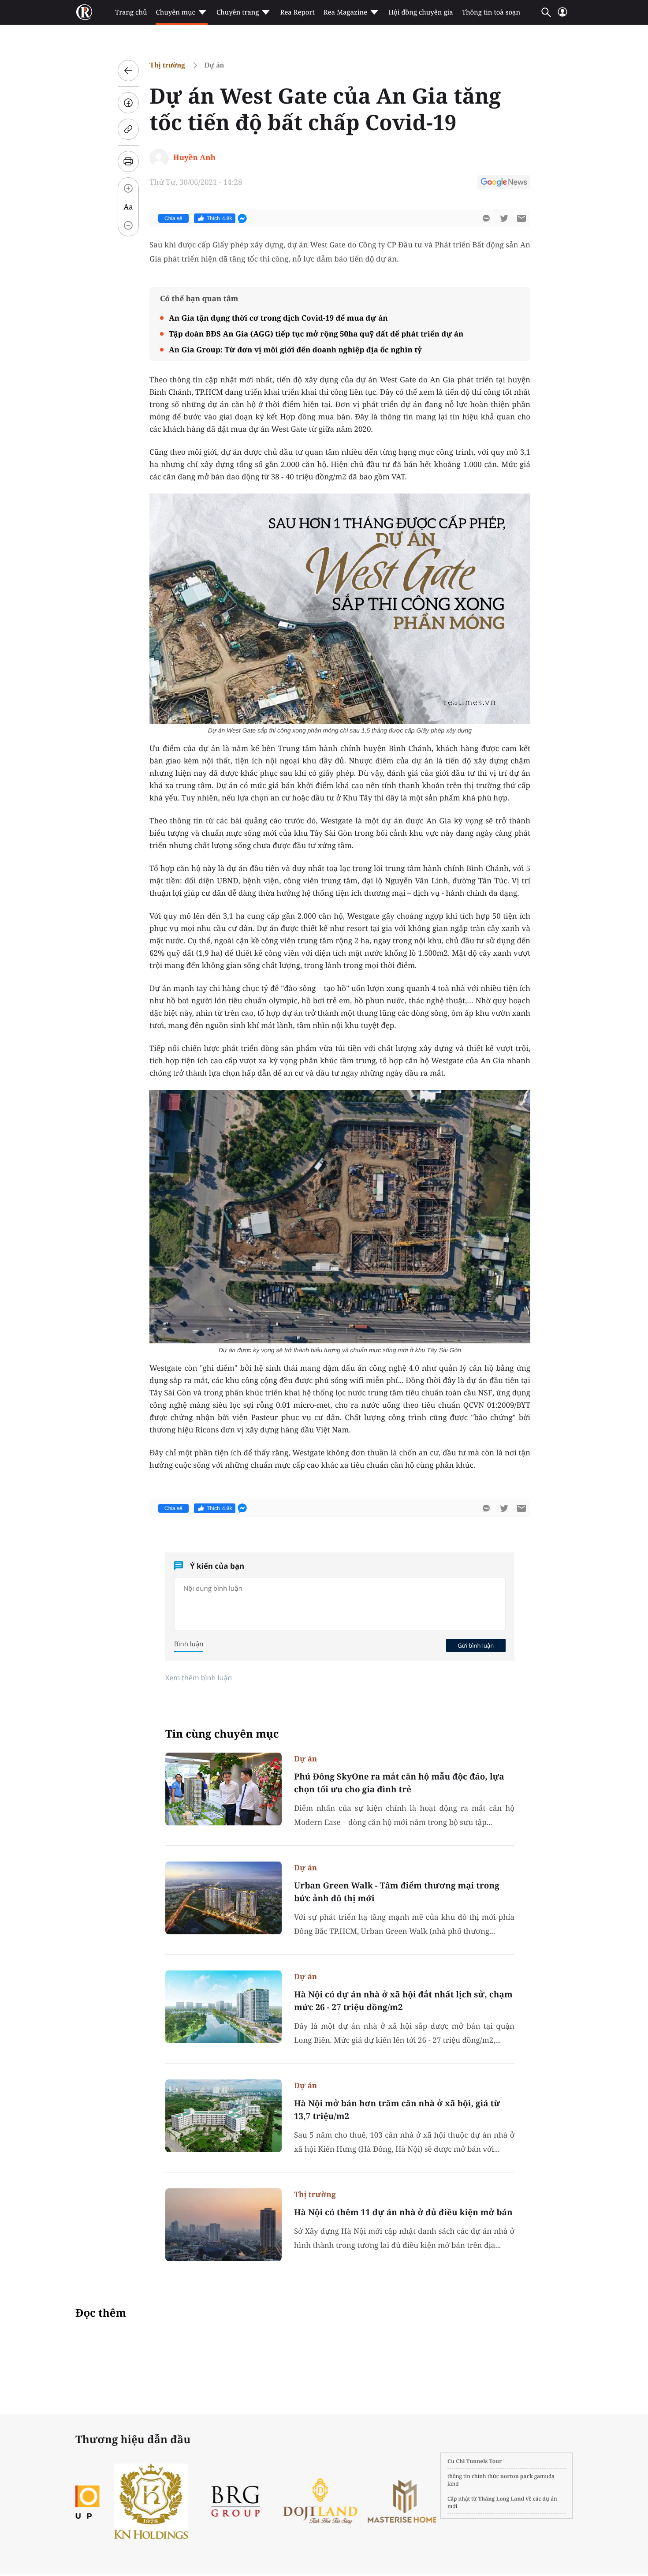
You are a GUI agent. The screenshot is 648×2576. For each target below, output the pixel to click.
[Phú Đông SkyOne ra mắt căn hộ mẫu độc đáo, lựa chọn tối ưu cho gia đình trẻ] (223, 1789)
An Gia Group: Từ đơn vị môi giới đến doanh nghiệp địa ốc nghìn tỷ (295, 350)
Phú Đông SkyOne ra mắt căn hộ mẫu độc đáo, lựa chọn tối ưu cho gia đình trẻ (399, 1783)
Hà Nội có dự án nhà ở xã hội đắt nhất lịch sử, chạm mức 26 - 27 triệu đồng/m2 (403, 2001)
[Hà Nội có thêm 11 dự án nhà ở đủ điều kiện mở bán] (223, 2225)
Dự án (214, 65)
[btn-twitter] (504, 218)
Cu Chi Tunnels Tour (475, 2461)
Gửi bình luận (476, 1645)
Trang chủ (131, 12)
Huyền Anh (194, 157)
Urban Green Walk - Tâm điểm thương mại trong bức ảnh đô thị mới (397, 1892)
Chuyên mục (175, 12)
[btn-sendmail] (521, 218)
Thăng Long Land (501, 2499)
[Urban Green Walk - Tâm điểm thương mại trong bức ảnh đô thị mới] (223, 1898)
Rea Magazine (345, 12)
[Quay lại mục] (128, 71)
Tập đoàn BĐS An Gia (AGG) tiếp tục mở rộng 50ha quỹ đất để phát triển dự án (316, 334)
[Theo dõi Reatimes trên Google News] (504, 183)
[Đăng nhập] (562, 16)
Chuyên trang (238, 12)
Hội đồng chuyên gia (421, 12)
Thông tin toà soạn (491, 12)
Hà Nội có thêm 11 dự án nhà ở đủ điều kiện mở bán (403, 2212)
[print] (128, 161)
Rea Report (297, 12)
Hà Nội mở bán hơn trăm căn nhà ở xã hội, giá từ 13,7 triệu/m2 (397, 2110)
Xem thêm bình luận (199, 1678)
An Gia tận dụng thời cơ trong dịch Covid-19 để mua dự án (278, 318)
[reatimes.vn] (84, 12)
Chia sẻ (173, 218)
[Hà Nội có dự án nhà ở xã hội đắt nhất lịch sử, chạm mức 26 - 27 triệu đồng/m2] (223, 2007)
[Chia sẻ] (128, 103)
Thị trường (167, 65)
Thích (220, 218)
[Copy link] (128, 129)
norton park (517, 2476)
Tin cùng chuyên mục (222, 1734)
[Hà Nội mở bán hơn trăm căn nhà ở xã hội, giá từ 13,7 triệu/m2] (223, 2116)
